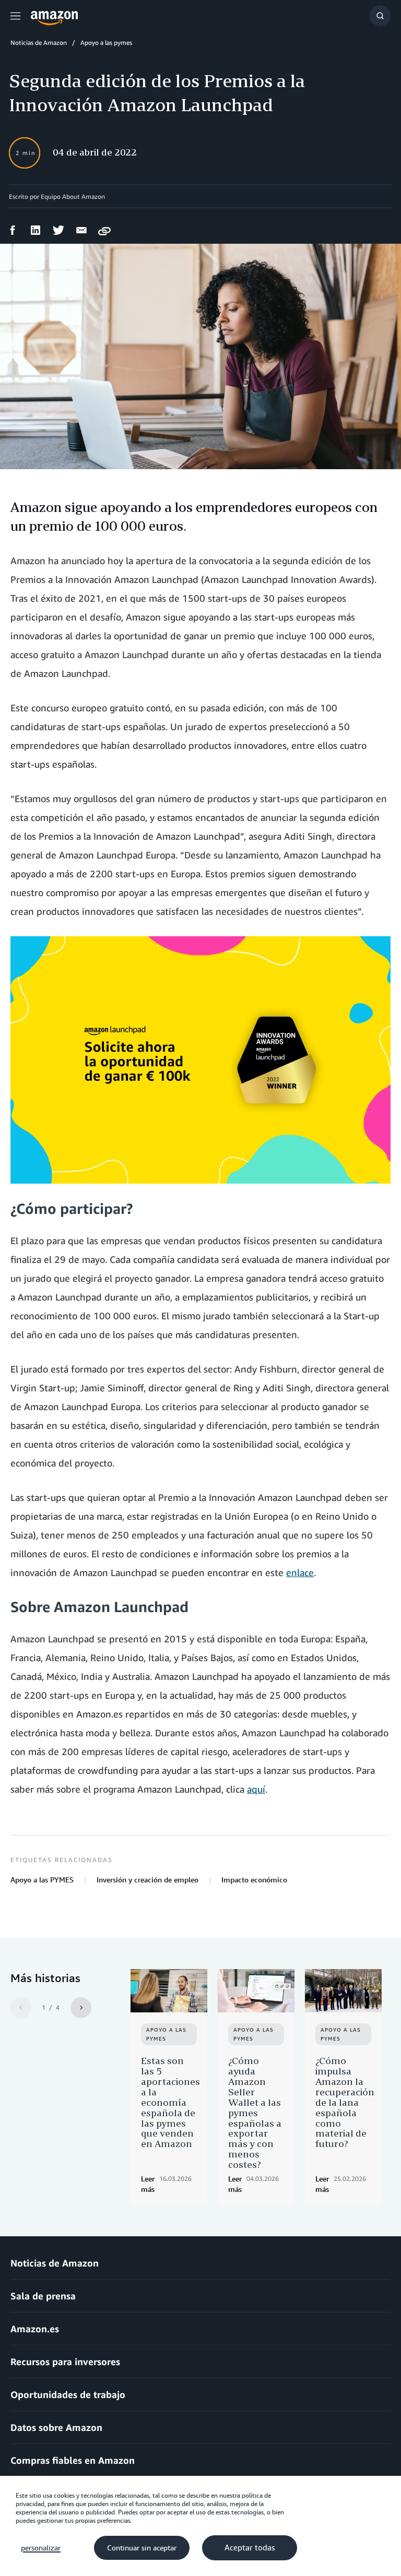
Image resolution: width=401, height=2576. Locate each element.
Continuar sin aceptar (142, 2548)
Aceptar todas (250, 2548)
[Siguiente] (81, 2008)
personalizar (41, 2548)
